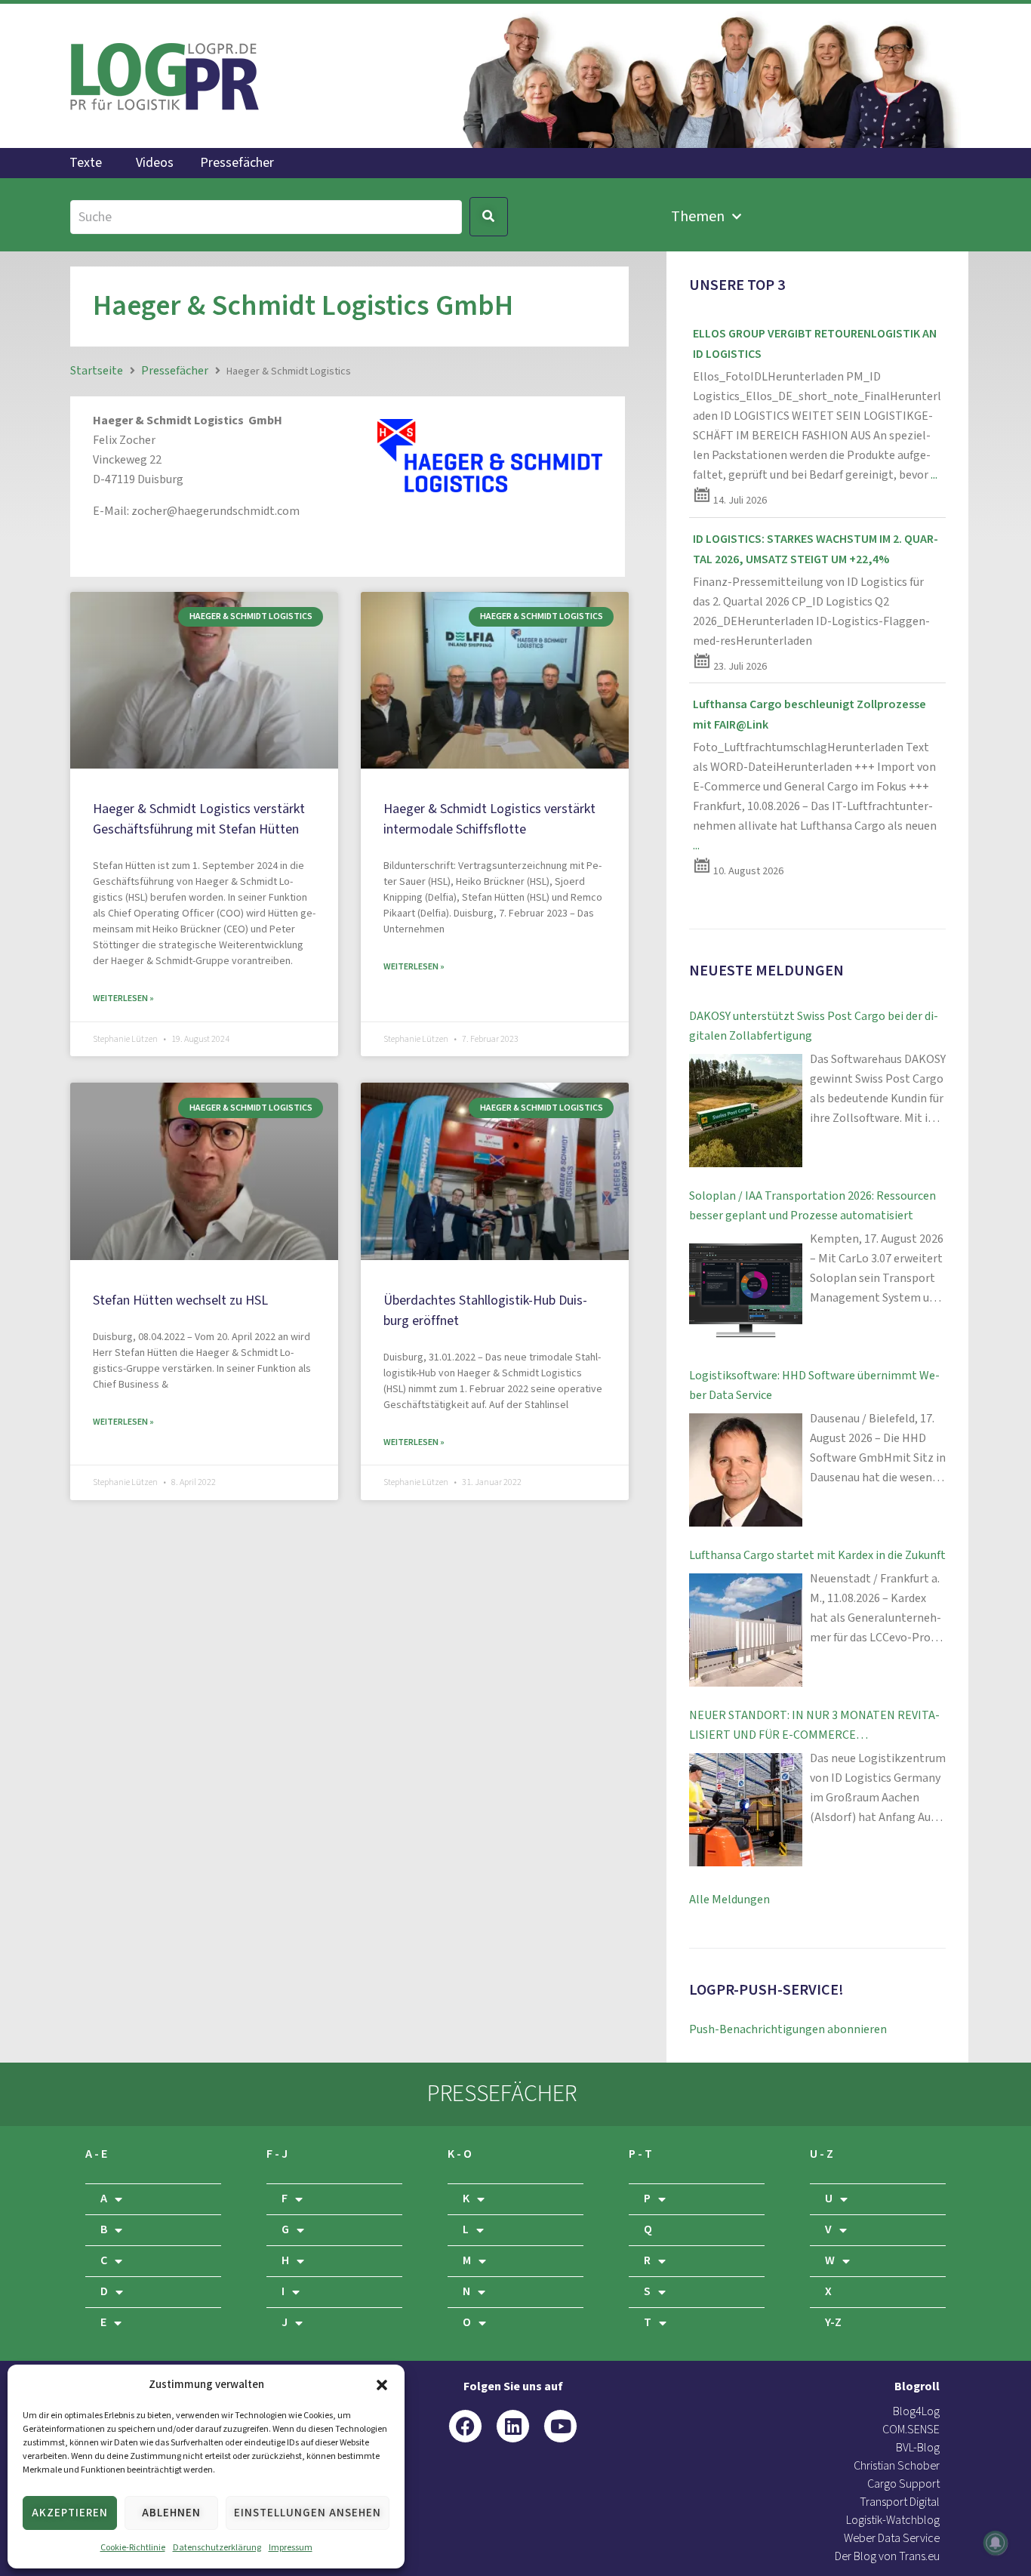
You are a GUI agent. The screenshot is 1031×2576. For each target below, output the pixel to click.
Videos (155, 163)
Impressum (291, 2548)
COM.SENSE (911, 2430)
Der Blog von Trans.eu (887, 2557)
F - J (277, 2154)
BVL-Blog (918, 2448)
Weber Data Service (892, 2539)
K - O (460, 2154)
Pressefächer (237, 163)
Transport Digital (900, 2502)
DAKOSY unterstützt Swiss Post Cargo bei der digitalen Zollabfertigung (814, 1026)
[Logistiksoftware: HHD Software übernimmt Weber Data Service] (746, 1470)
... (934, 475)
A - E (96, 2154)
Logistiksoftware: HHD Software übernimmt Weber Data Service (814, 1386)
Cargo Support (903, 2484)
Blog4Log (916, 2412)
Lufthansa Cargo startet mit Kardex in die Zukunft (817, 1556)
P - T (640, 2154)
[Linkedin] (513, 2426)
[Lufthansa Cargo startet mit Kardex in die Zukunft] (746, 1630)
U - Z (822, 2154)
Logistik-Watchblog (893, 2521)
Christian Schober (897, 2466)
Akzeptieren (70, 2513)
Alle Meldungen (729, 1900)
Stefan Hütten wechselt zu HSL (180, 1300)
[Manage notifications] (996, 2543)
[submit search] (489, 217)
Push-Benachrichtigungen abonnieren (788, 2030)
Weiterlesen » (123, 998)
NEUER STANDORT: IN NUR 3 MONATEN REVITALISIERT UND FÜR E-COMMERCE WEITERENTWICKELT (814, 1727)
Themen (698, 217)
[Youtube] (560, 2426)
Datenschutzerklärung (217, 2548)
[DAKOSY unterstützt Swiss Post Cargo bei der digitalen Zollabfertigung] (746, 1111)
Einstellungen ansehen (308, 2513)
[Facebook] (465, 2426)
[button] (382, 2385)
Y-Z (833, 2323)
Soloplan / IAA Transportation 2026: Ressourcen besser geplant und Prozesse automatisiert (812, 1206)
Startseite (97, 371)
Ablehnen (171, 2513)
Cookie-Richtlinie (133, 2548)
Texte (86, 163)
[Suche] (266, 217)
